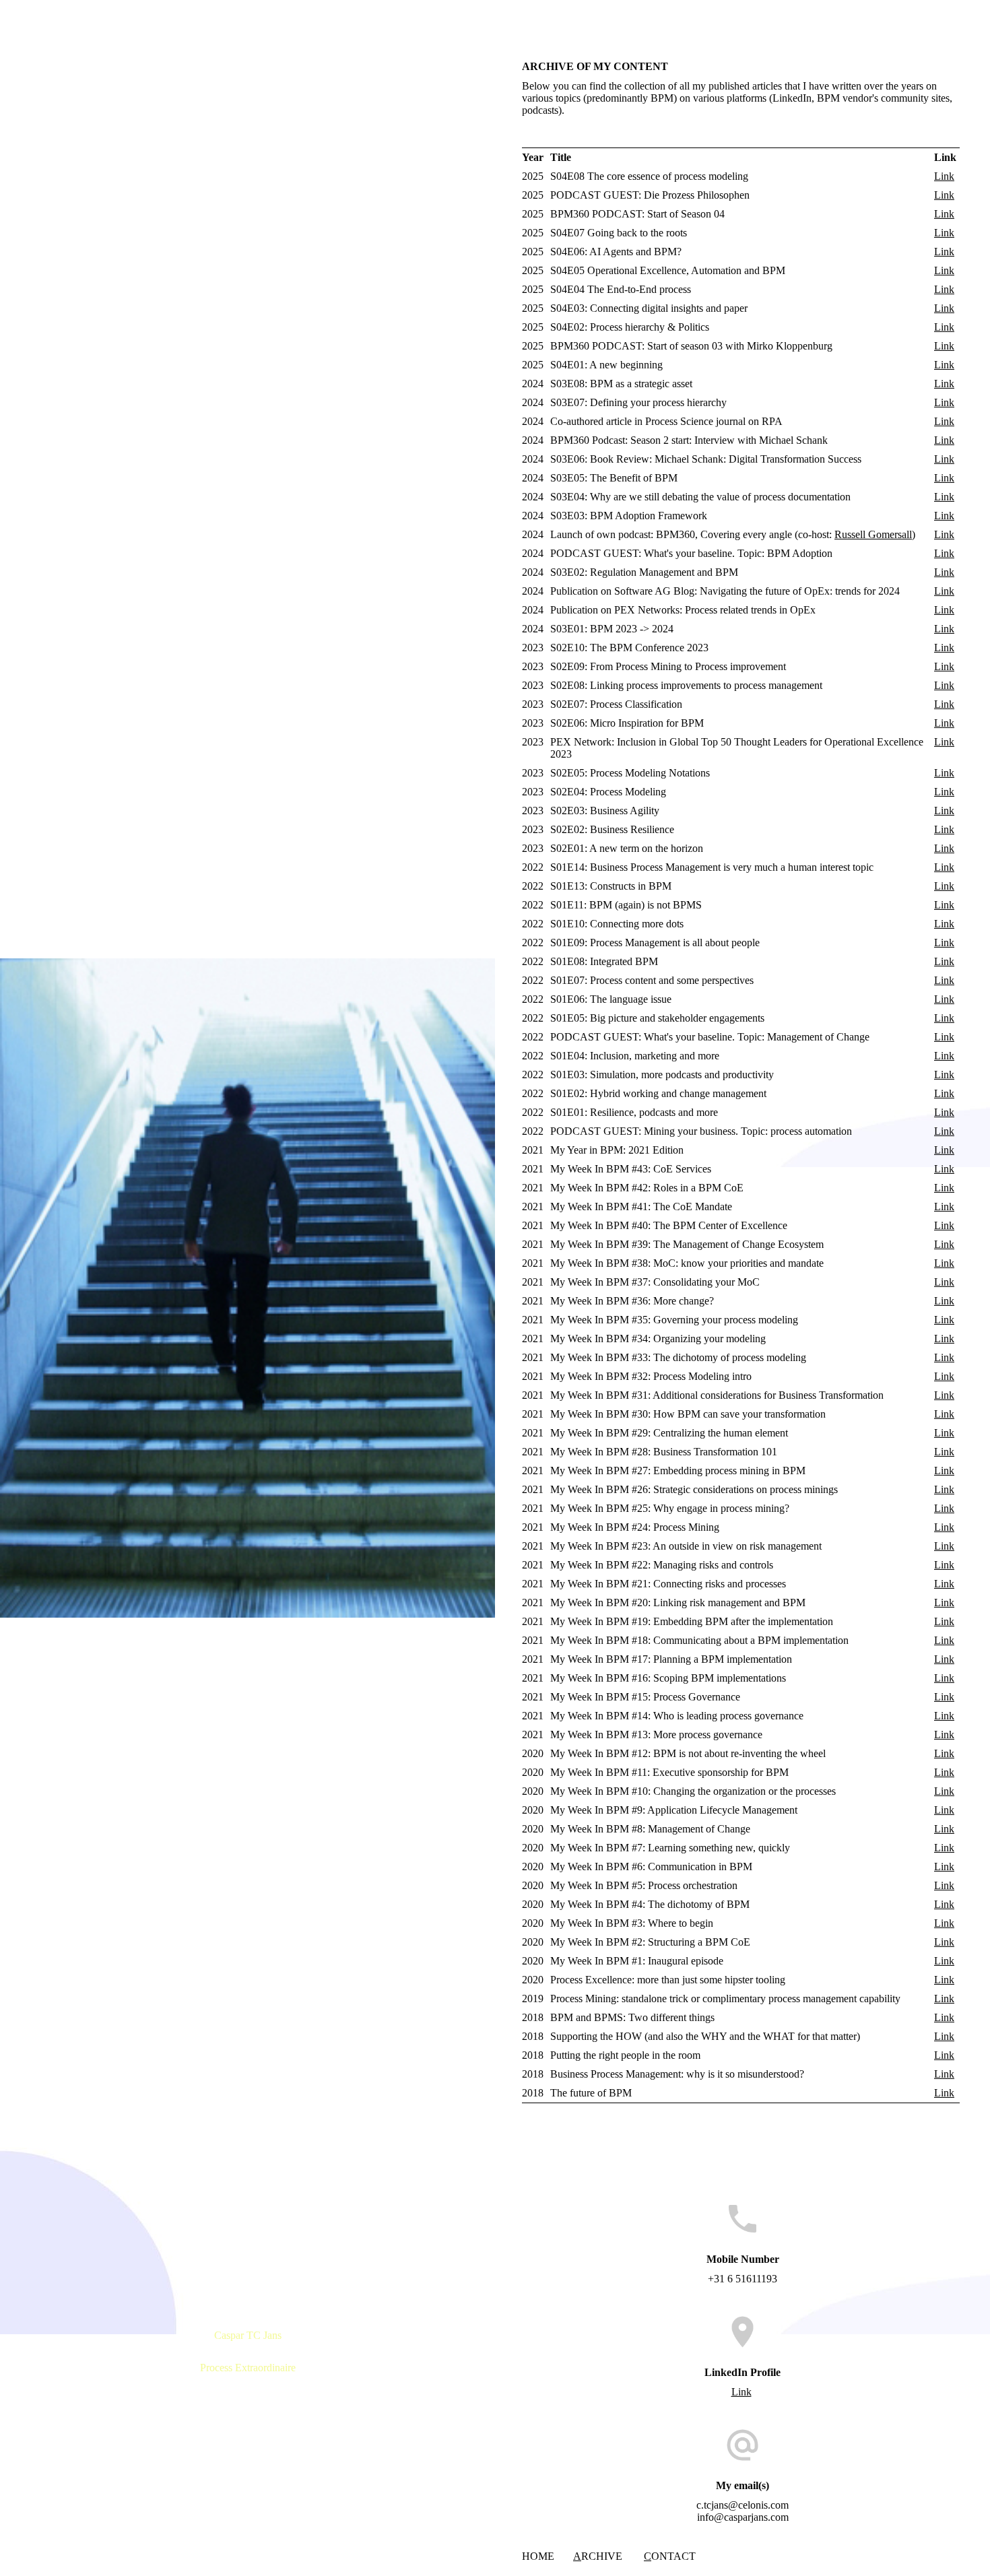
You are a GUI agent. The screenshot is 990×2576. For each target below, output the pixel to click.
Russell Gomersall (873, 534)
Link (944, 176)
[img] (247, 1288)
